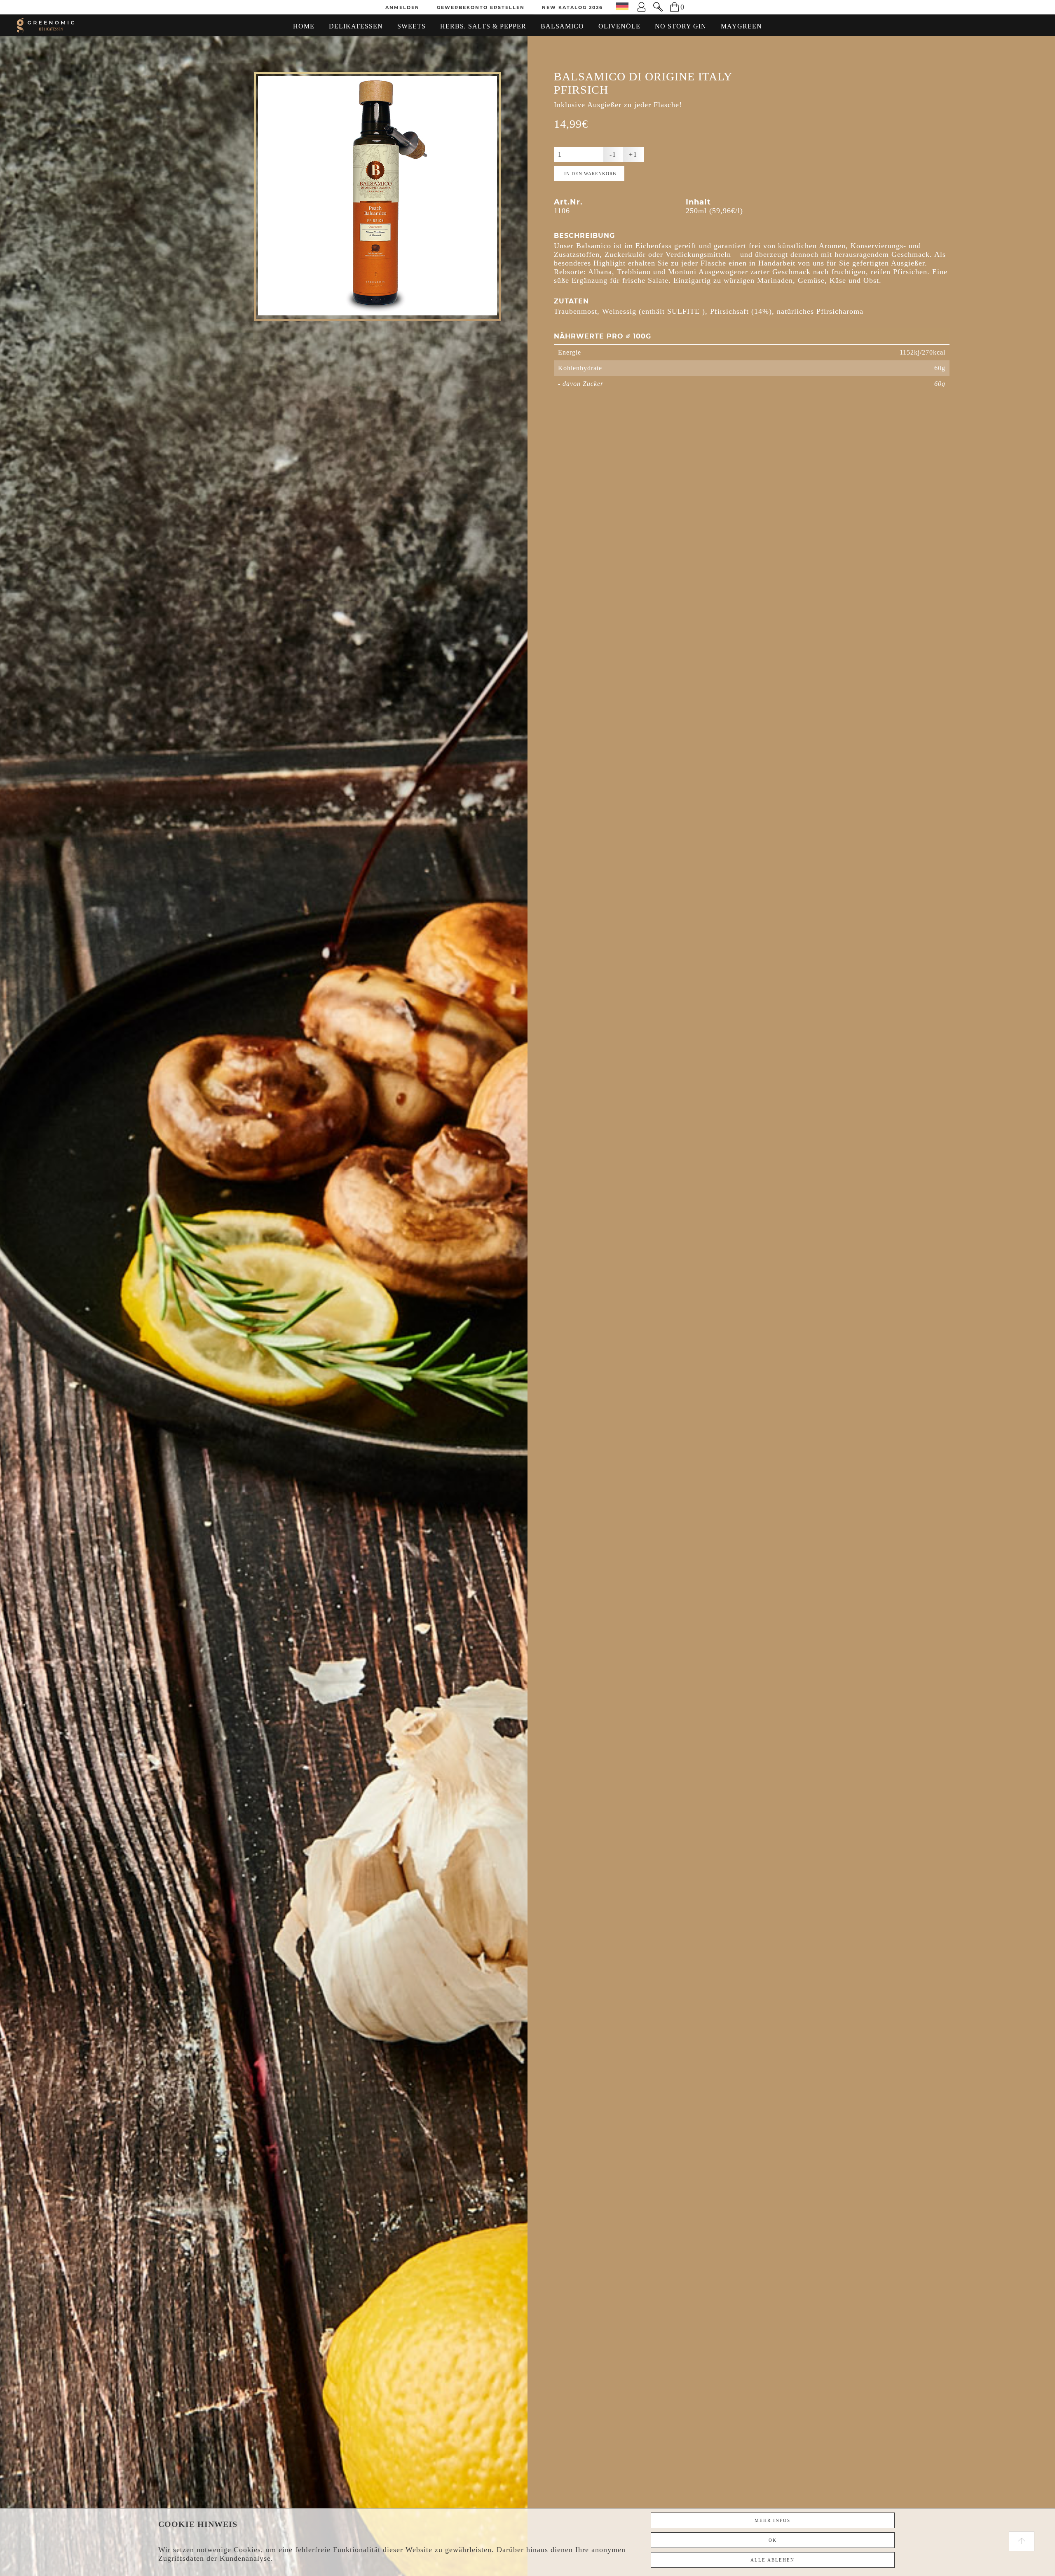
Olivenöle (619, 26)
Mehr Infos (772, 2520)
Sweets (411, 26)
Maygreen (741, 26)
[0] (669, 7)
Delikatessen (356, 26)
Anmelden (402, 7)
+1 (633, 154)
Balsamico (562, 26)
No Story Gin (681, 26)
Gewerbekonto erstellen (481, 7)
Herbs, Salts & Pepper (483, 26)
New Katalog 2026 (572, 7)
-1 (613, 154)
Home (304, 26)
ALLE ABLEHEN (772, 2560)
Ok (773, 2540)
